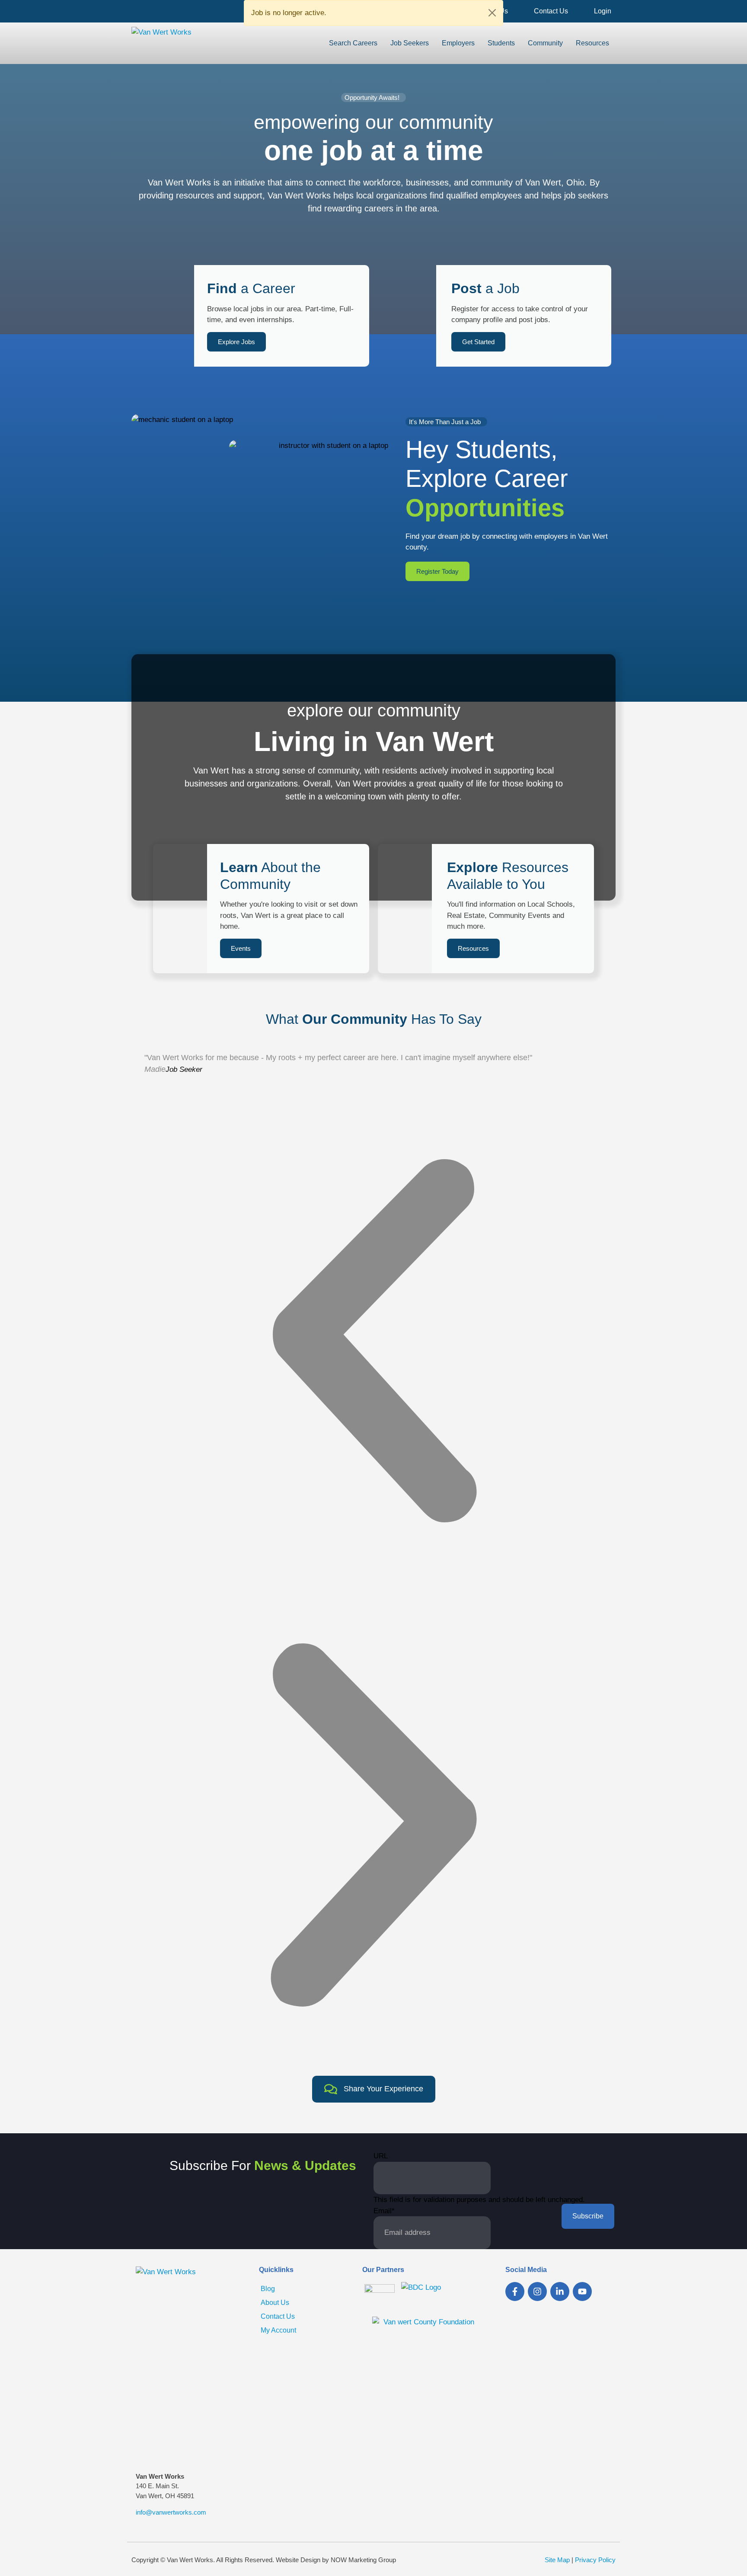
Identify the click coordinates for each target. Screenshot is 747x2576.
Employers (458, 43)
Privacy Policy (595, 2560)
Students (501, 43)
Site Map (557, 2560)
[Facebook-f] (515, 2292)
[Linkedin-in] (560, 2292)
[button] (373, 1341)
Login (603, 11)
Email (384, 2211)
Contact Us (551, 11)
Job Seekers (410, 43)
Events (241, 948)
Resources (592, 43)
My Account (278, 2330)
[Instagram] (537, 2292)
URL (381, 2156)
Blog (268, 2289)
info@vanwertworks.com (171, 2512)
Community (545, 43)
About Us (275, 2303)
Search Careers (353, 43)
